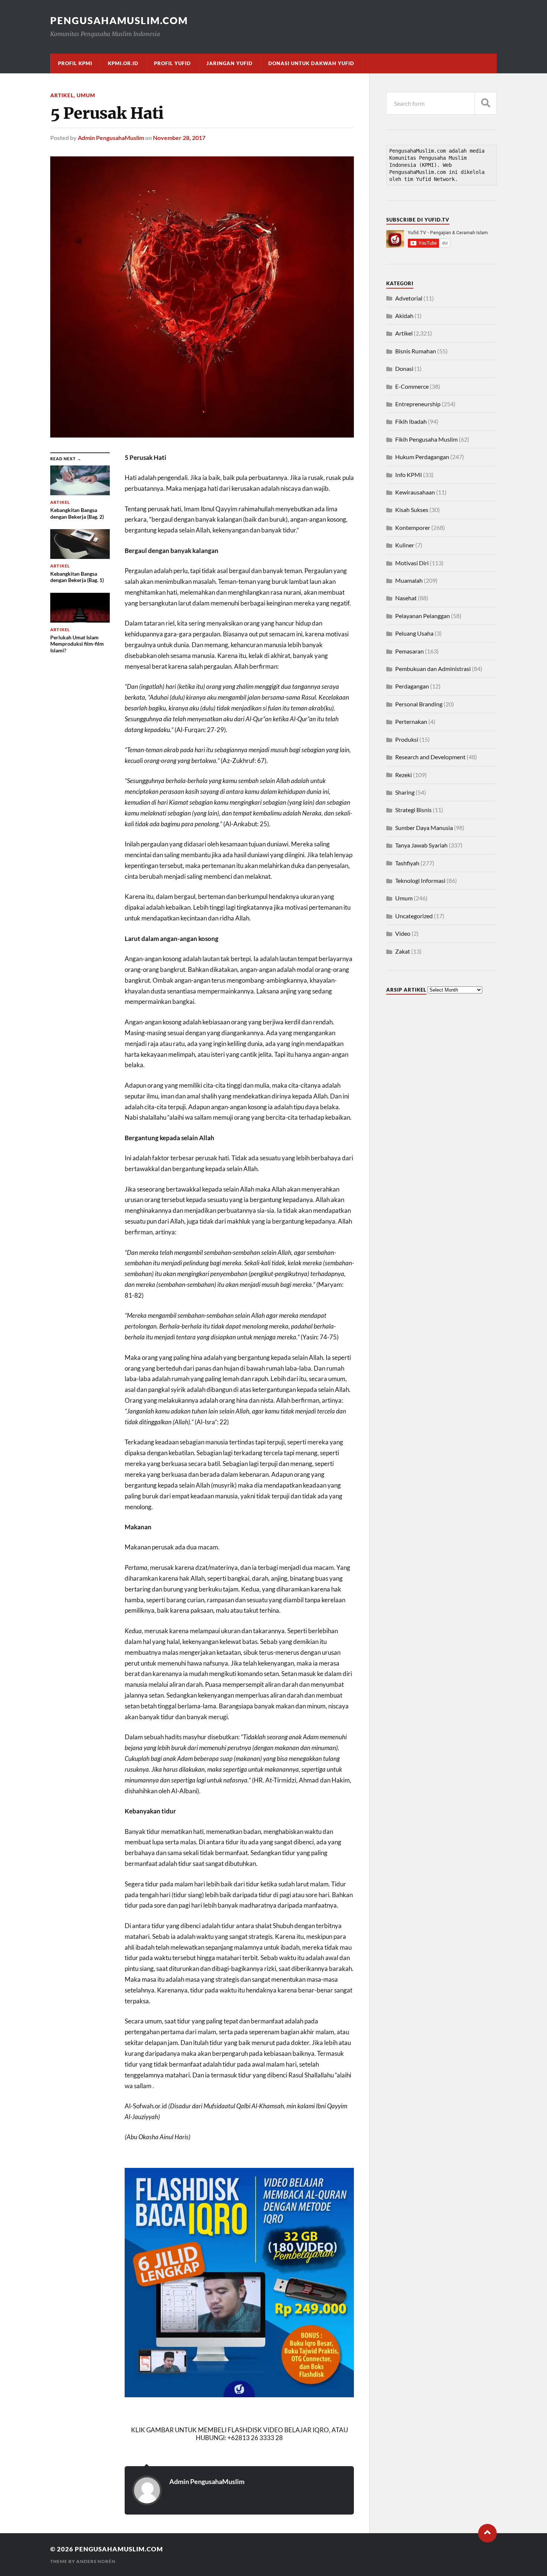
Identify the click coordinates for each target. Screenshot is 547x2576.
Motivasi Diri (412, 563)
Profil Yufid (172, 63)
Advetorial (409, 298)
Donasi (404, 368)
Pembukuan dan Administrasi (433, 669)
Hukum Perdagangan (422, 457)
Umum (86, 95)
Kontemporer (413, 527)
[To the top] (487, 2533)
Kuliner (405, 545)
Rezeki (404, 775)
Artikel (62, 95)
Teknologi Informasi (420, 880)
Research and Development (430, 757)
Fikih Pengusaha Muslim (426, 439)
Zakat (403, 951)
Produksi (407, 739)
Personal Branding (419, 704)
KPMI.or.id (123, 63)
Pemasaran (410, 651)
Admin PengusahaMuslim (111, 138)
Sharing (405, 792)
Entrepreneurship (418, 404)
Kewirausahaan (415, 492)
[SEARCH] (486, 103)
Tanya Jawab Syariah (421, 845)
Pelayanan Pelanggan (423, 616)
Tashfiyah (407, 863)
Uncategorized (414, 916)
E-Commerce (412, 386)
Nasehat (406, 598)
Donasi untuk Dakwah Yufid (311, 63)
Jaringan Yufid (230, 63)
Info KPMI (409, 475)
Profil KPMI (75, 63)
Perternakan (411, 721)
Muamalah (409, 580)
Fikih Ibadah (411, 421)
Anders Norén (96, 2561)
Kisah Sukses (412, 510)
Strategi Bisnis (413, 810)
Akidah (404, 316)
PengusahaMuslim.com (119, 20)
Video (403, 933)
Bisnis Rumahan (416, 351)
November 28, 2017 (179, 138)
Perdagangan (412, 686)
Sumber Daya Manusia (424, 828)
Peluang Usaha (414, 633)
